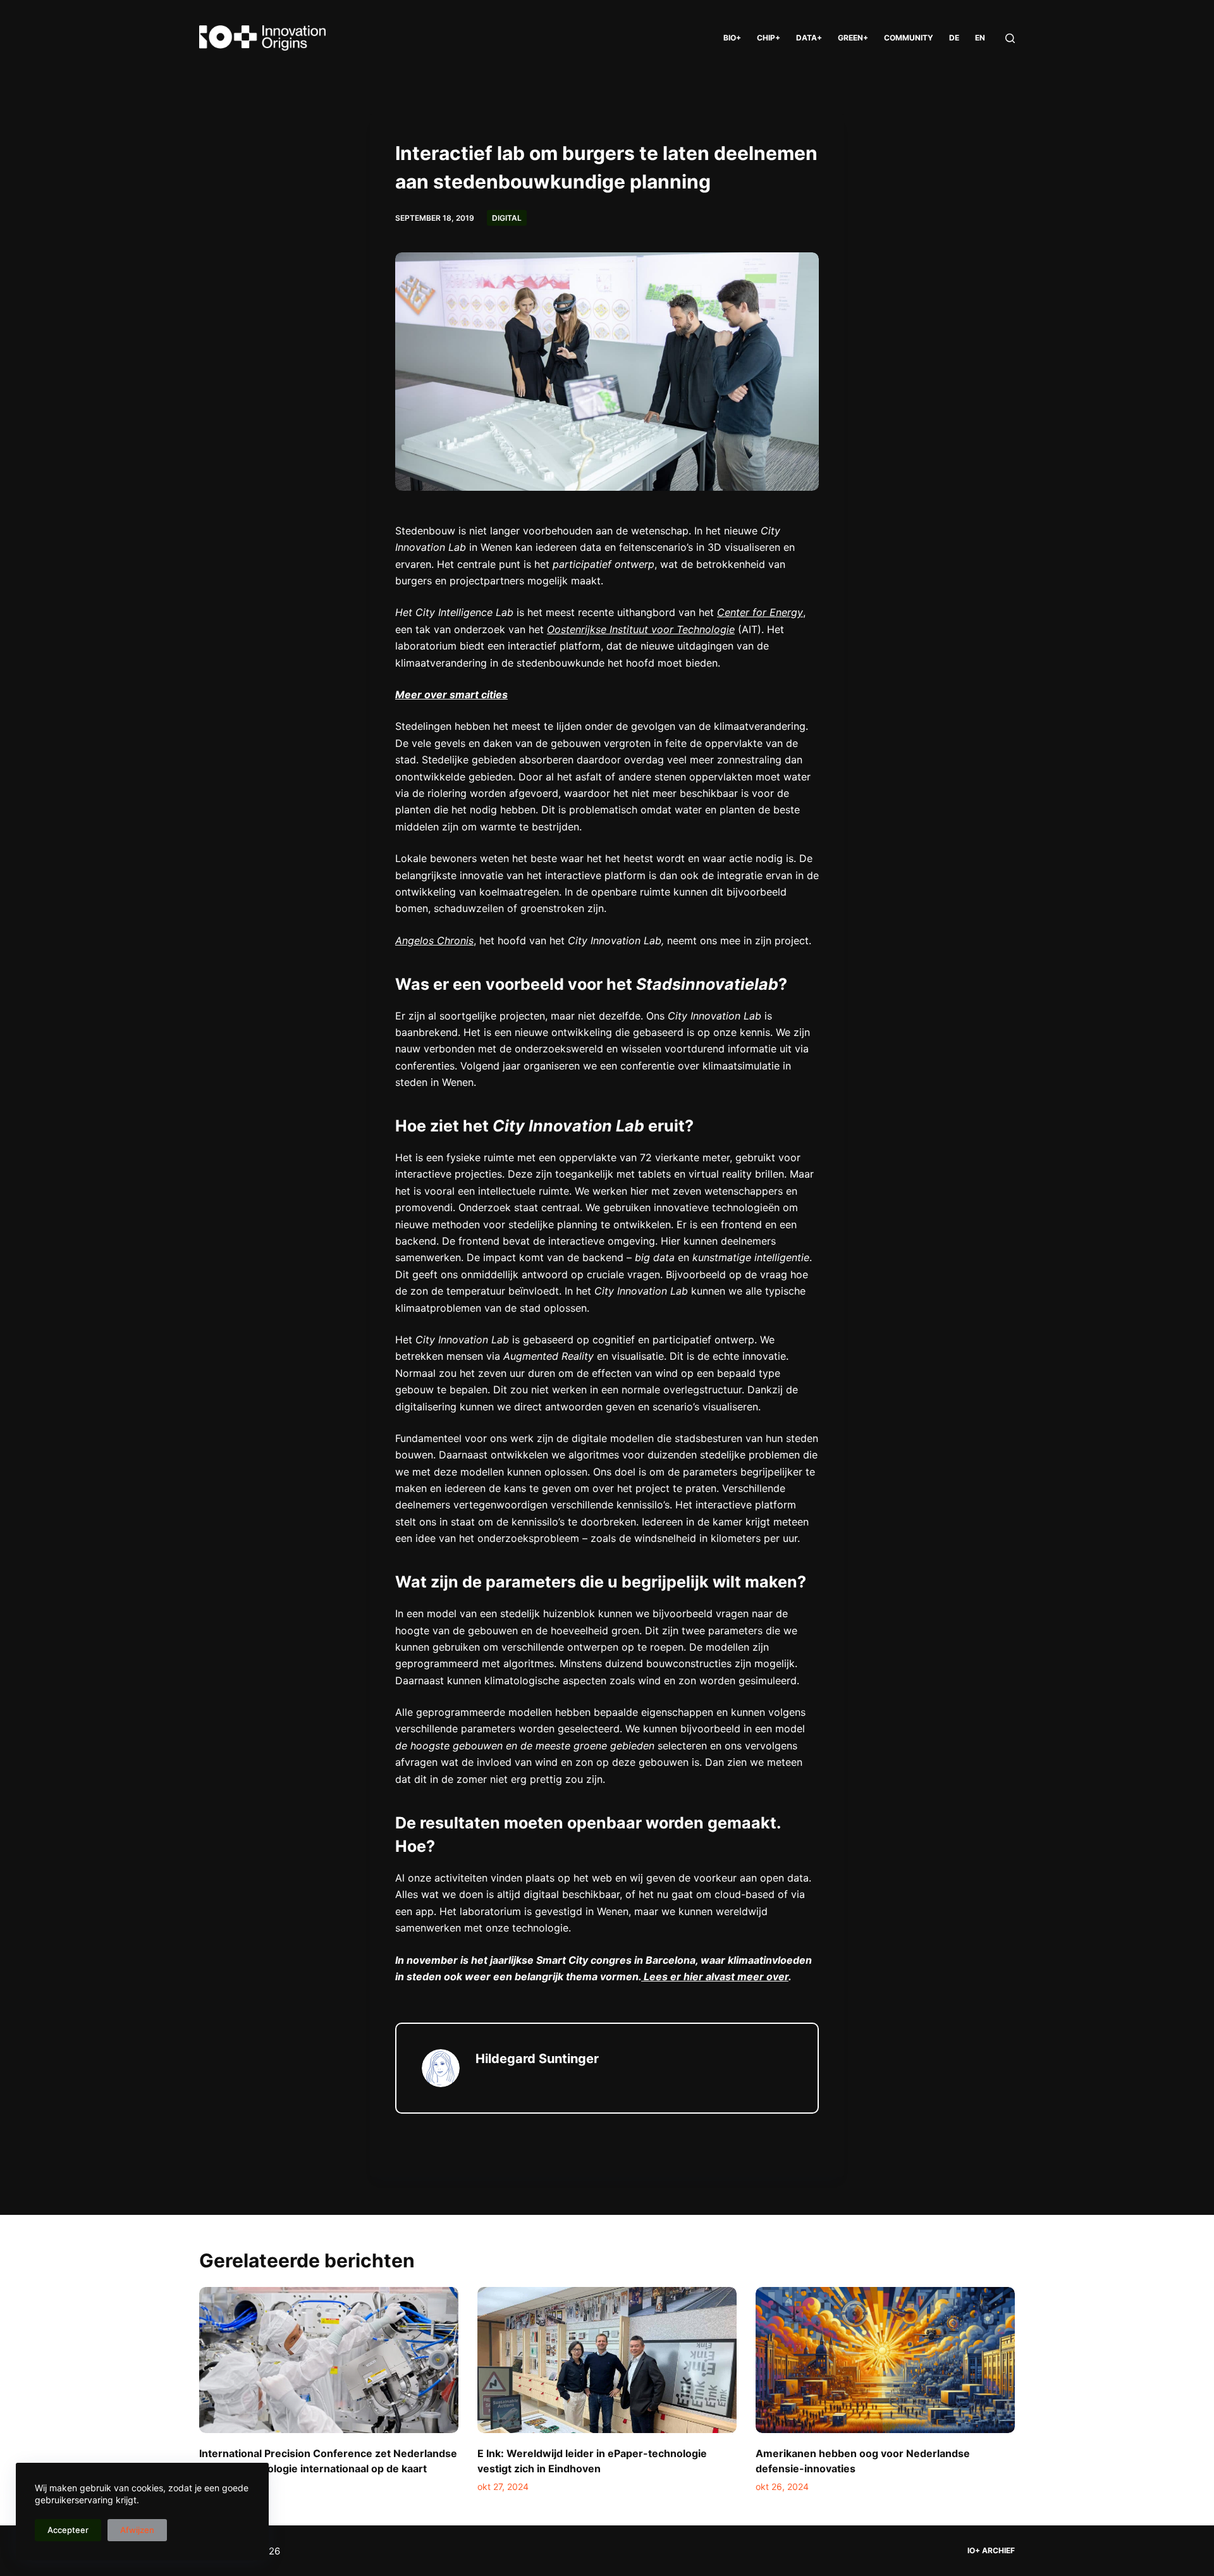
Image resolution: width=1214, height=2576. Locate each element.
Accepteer (68, 2530)
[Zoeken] (1010, 38)
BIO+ (732, 38)
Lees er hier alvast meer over (715, 1976)
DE (954, 38)
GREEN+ (853, 38)
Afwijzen (137, 2530)
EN (980, 38)
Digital (507, 218)
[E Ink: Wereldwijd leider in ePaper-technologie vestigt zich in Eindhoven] (607, 2360)
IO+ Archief (991, 2550)
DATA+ (809, 38)
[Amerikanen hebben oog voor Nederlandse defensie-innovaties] (885, 2360)
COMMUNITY (909, 38)
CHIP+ (769, 38)
